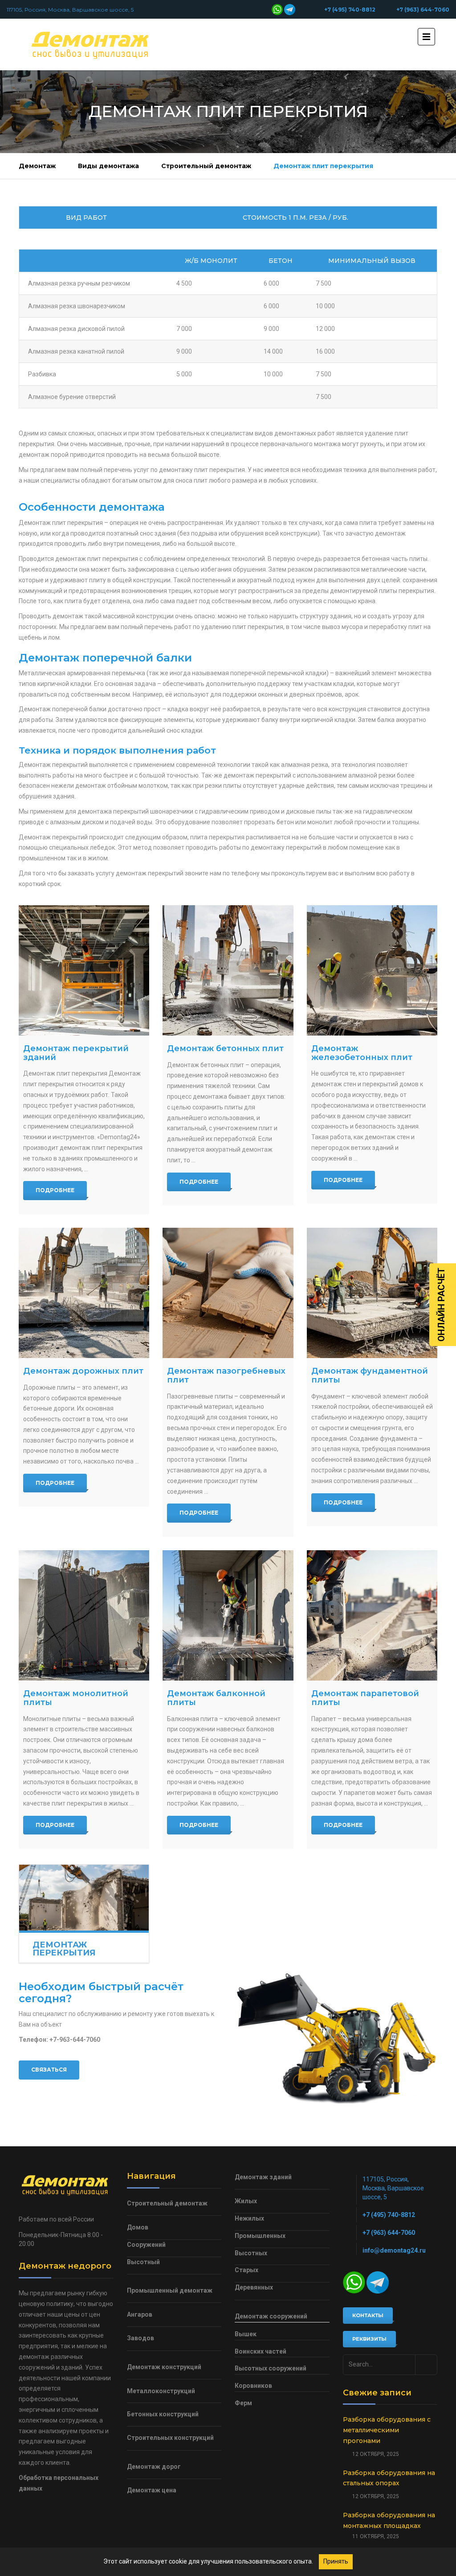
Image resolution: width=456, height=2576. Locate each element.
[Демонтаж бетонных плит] (228, 970)
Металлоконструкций (161, 2391)
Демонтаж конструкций (164, 2367)
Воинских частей (261, 2351)
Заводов (140, 2338)
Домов (138, 2227)
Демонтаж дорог (154, 2467)
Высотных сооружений (271, 2368)
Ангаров (140, 2314)
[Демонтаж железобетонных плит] (372, 970)
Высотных (251, 2253)
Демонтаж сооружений (271, 2316)
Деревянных (254, 2287)
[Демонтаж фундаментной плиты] (372, 1293)
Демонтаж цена (152, 2490)
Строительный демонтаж (206, 166)
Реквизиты (369, 2339)
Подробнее (55, 1190)
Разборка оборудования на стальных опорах (389, 2478)
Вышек (246, 2334)
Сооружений (146, 2245)
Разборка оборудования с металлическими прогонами (387, 2430)
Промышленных (260, 2236)
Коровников (253, 2386)
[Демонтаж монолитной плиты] (84, 1615)
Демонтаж (37, 166)
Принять (336, 2561)
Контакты (368, 2315)
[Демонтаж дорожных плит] (84, 1293)
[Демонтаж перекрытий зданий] (84, 970)
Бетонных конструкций (163, 2414)
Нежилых (249, 2218)
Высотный (143, 2262)
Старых (246, 2270)
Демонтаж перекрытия (64, 1949)
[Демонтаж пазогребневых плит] (228, 1293)
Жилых (246, 2201)
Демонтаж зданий (263, 2177)
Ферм (243, 2403)
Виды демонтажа (108, 166)
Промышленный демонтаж (170, 2290)
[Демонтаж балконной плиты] (228, 1615)
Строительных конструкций (170, 2438)
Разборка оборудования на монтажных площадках (389, 2520)
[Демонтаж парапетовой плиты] (372, 1615)
